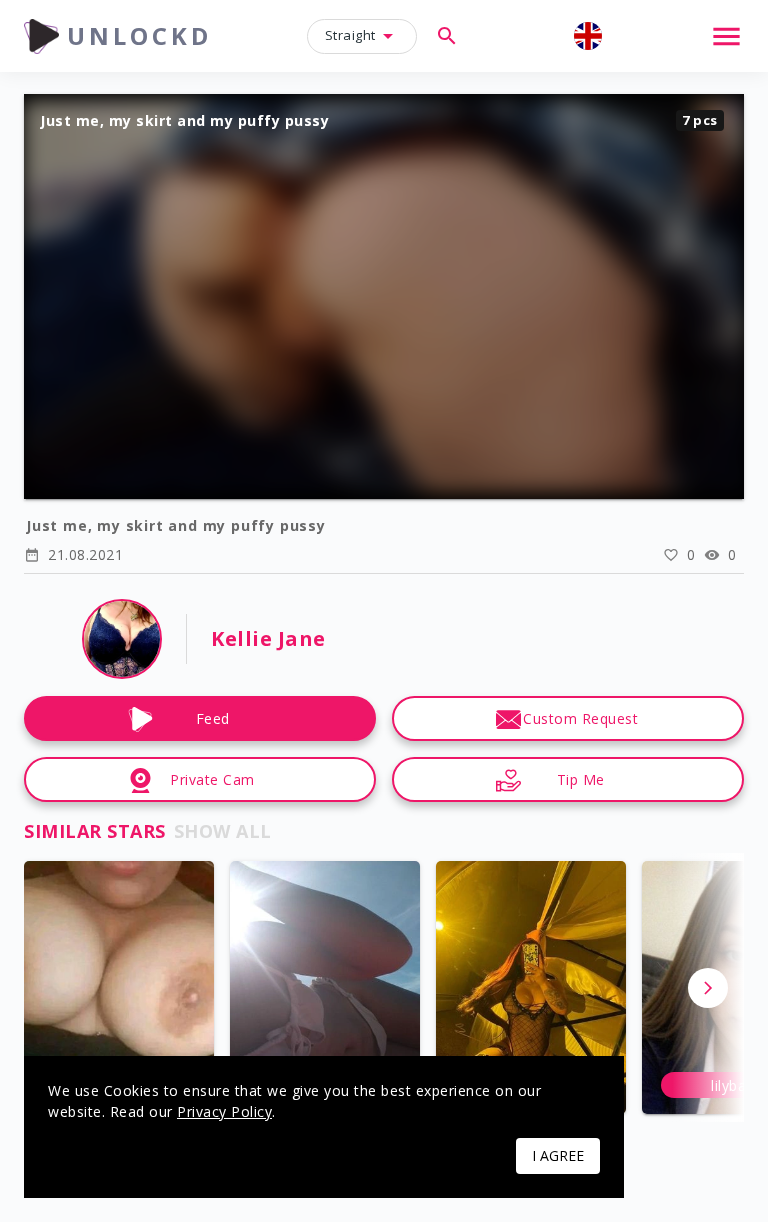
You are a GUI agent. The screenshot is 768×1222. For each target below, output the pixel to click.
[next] (708, 988)
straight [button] (350, 35)
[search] (447, 36)
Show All (223, 831)
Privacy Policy (224, 1111)
